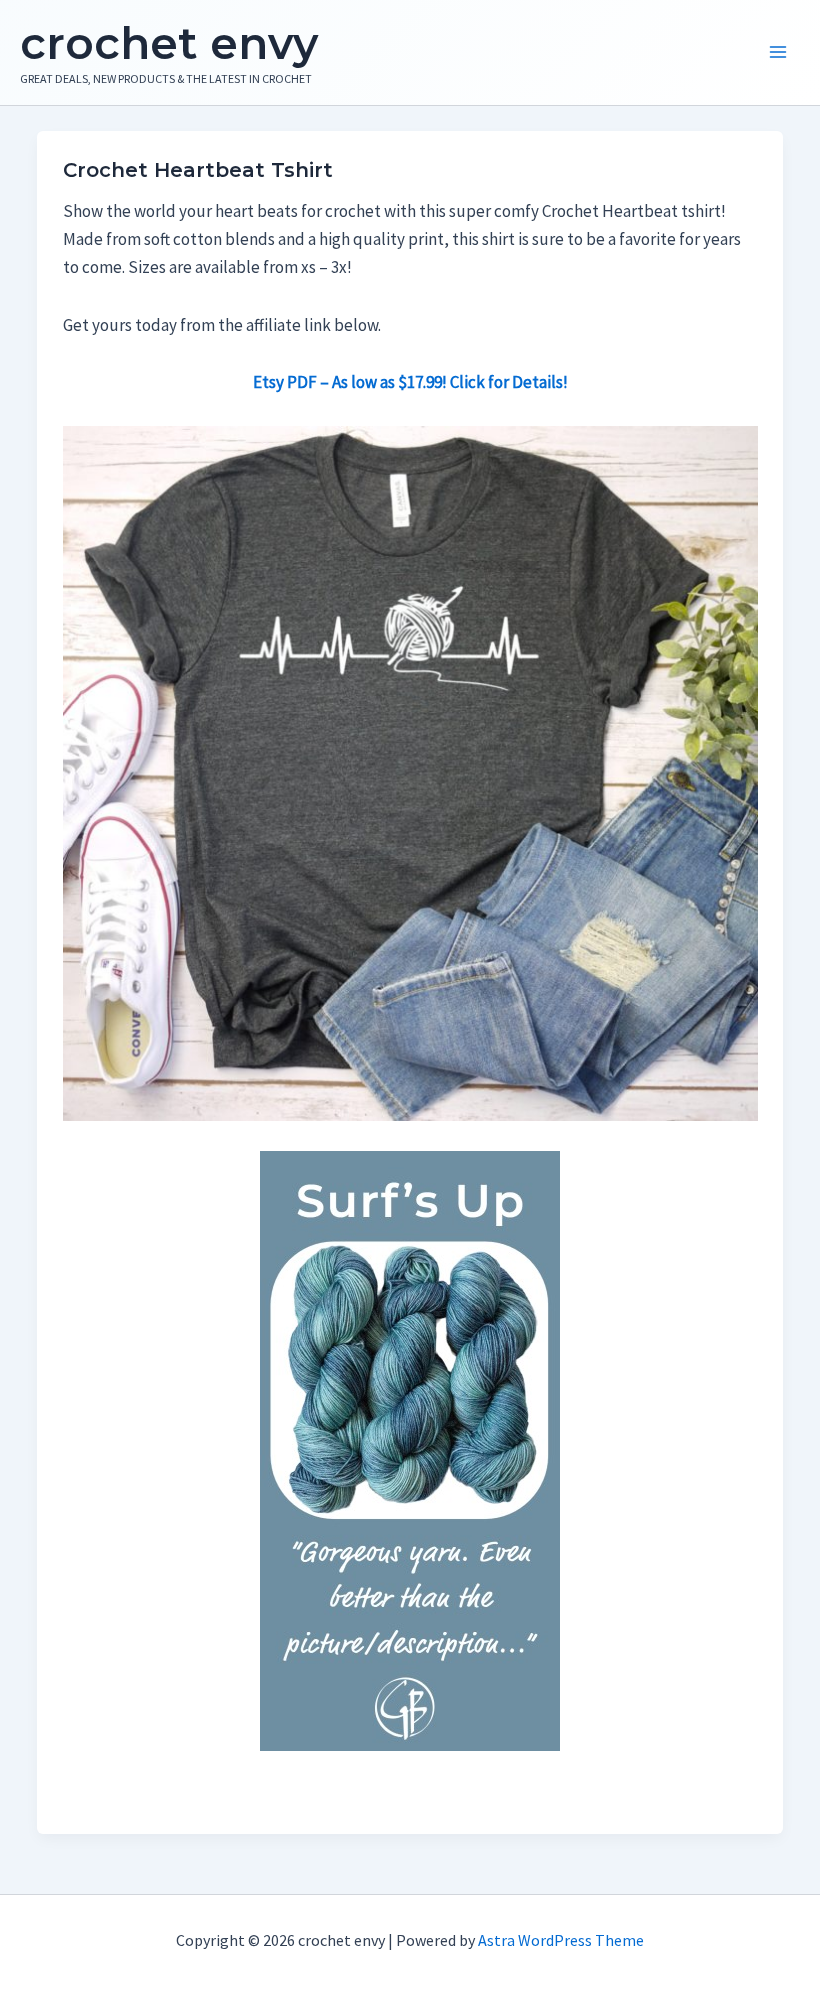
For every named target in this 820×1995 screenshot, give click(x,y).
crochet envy (169, 43)
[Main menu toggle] (778, 53)
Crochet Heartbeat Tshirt (198, 170)
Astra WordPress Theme (561, 1940)
